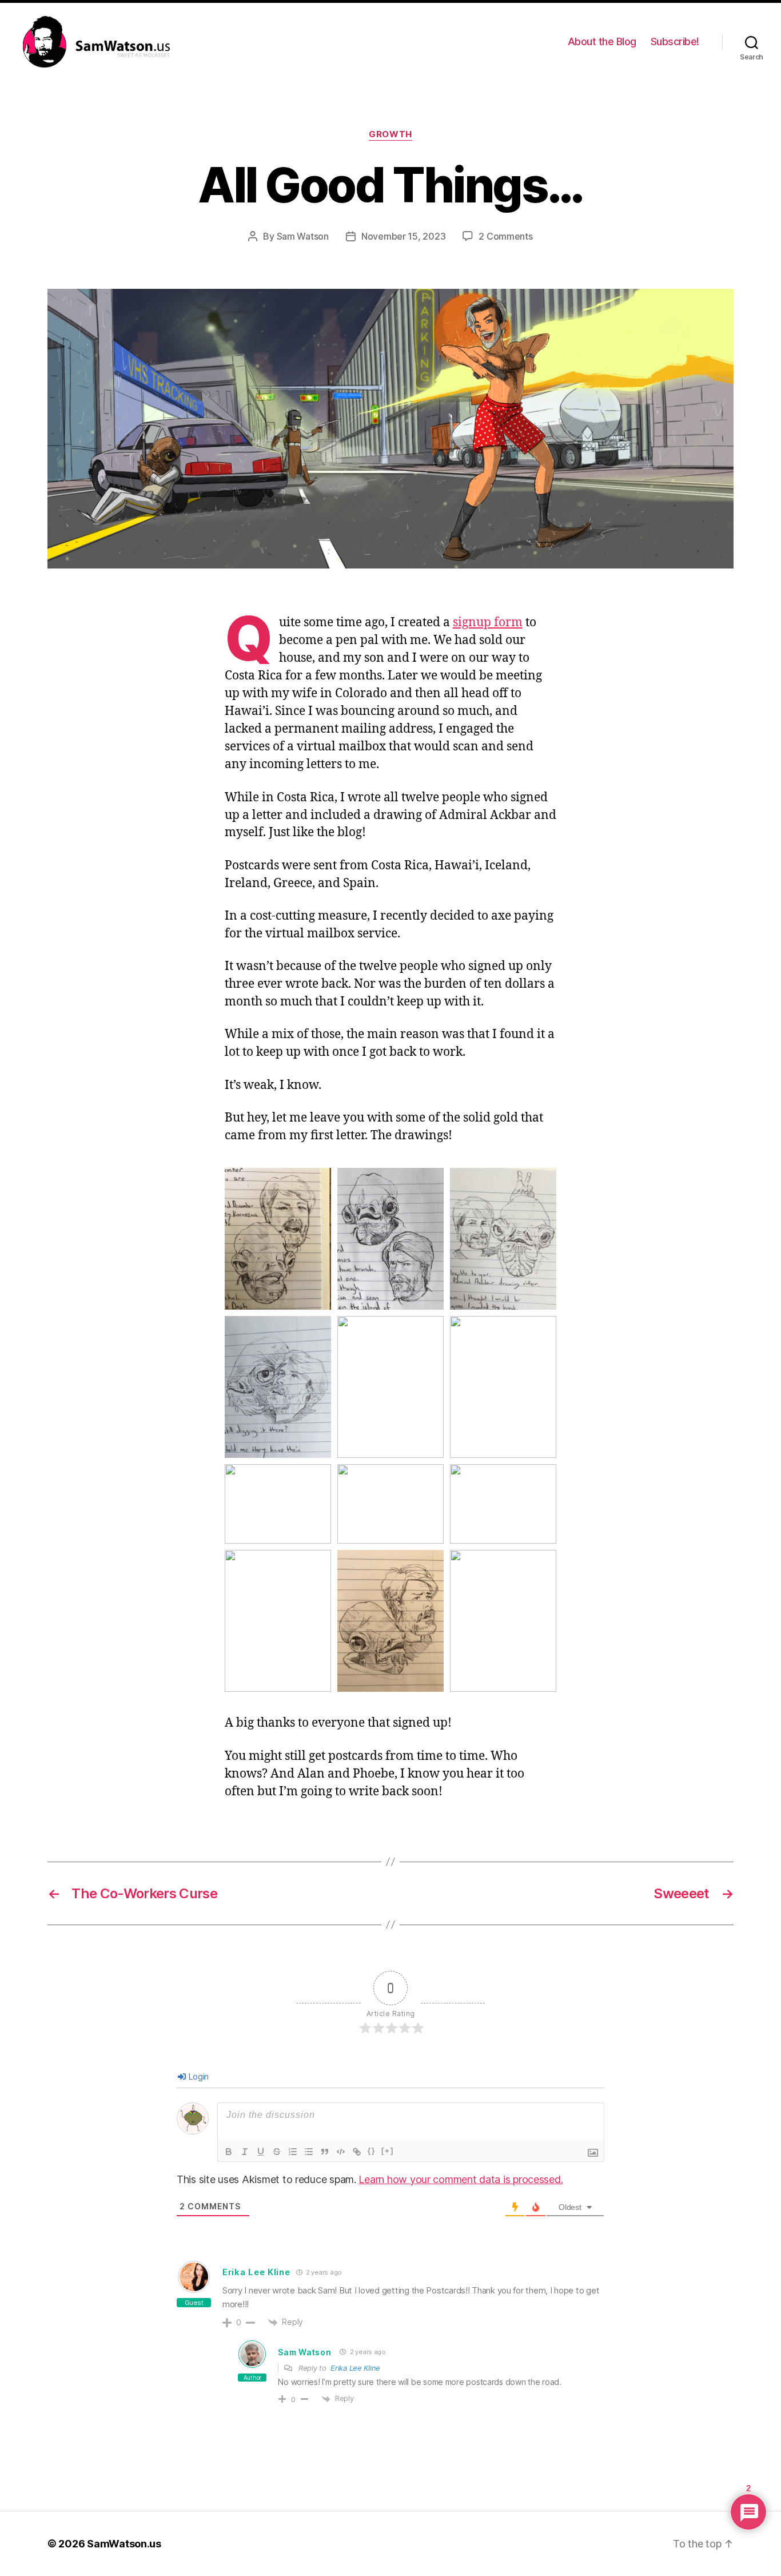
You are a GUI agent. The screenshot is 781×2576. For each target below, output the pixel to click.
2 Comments (505, 236)
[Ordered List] (293, 2152)
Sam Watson (303, 236)
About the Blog (602, 41)
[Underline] (261, 2152)
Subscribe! (675, 41)
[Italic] (245, 2152)
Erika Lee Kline (256, 2272)
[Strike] (277, 2152)
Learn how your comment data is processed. (461, 2179)
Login (198, 2076)
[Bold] (229, 2152)
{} (372, 2151)
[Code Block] (341, 2152)
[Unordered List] (309, 2152)
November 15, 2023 (403, 236)
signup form (488, 623)
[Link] (357, 2152)
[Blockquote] (325, 2152)
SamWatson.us (124, 2544)
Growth (390, 134)
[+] (388, 2151)
